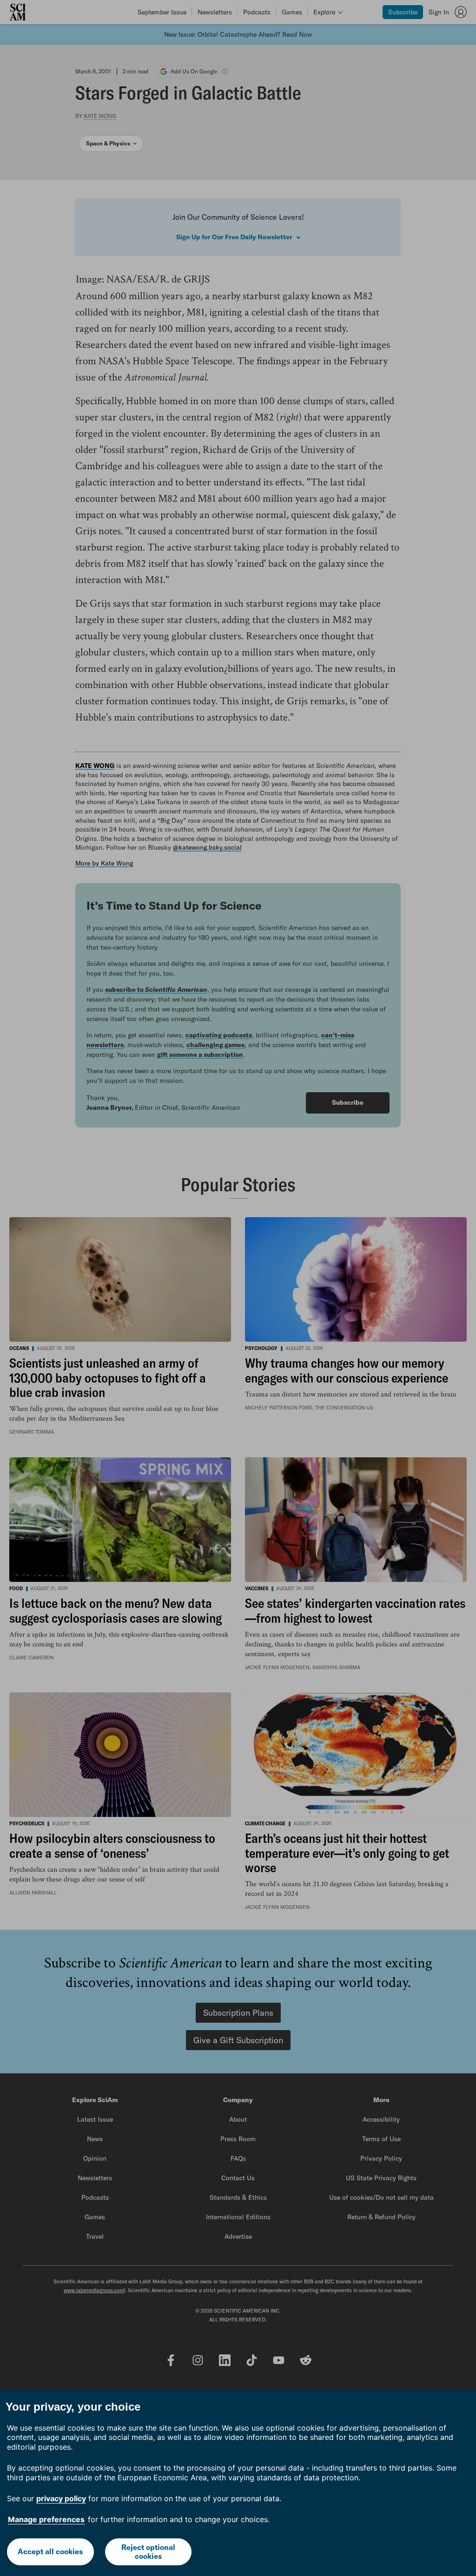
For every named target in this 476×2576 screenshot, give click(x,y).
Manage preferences (46, 2519)
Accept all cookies (50, 2551)
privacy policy (61, 2498)
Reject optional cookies (148, 2552)
